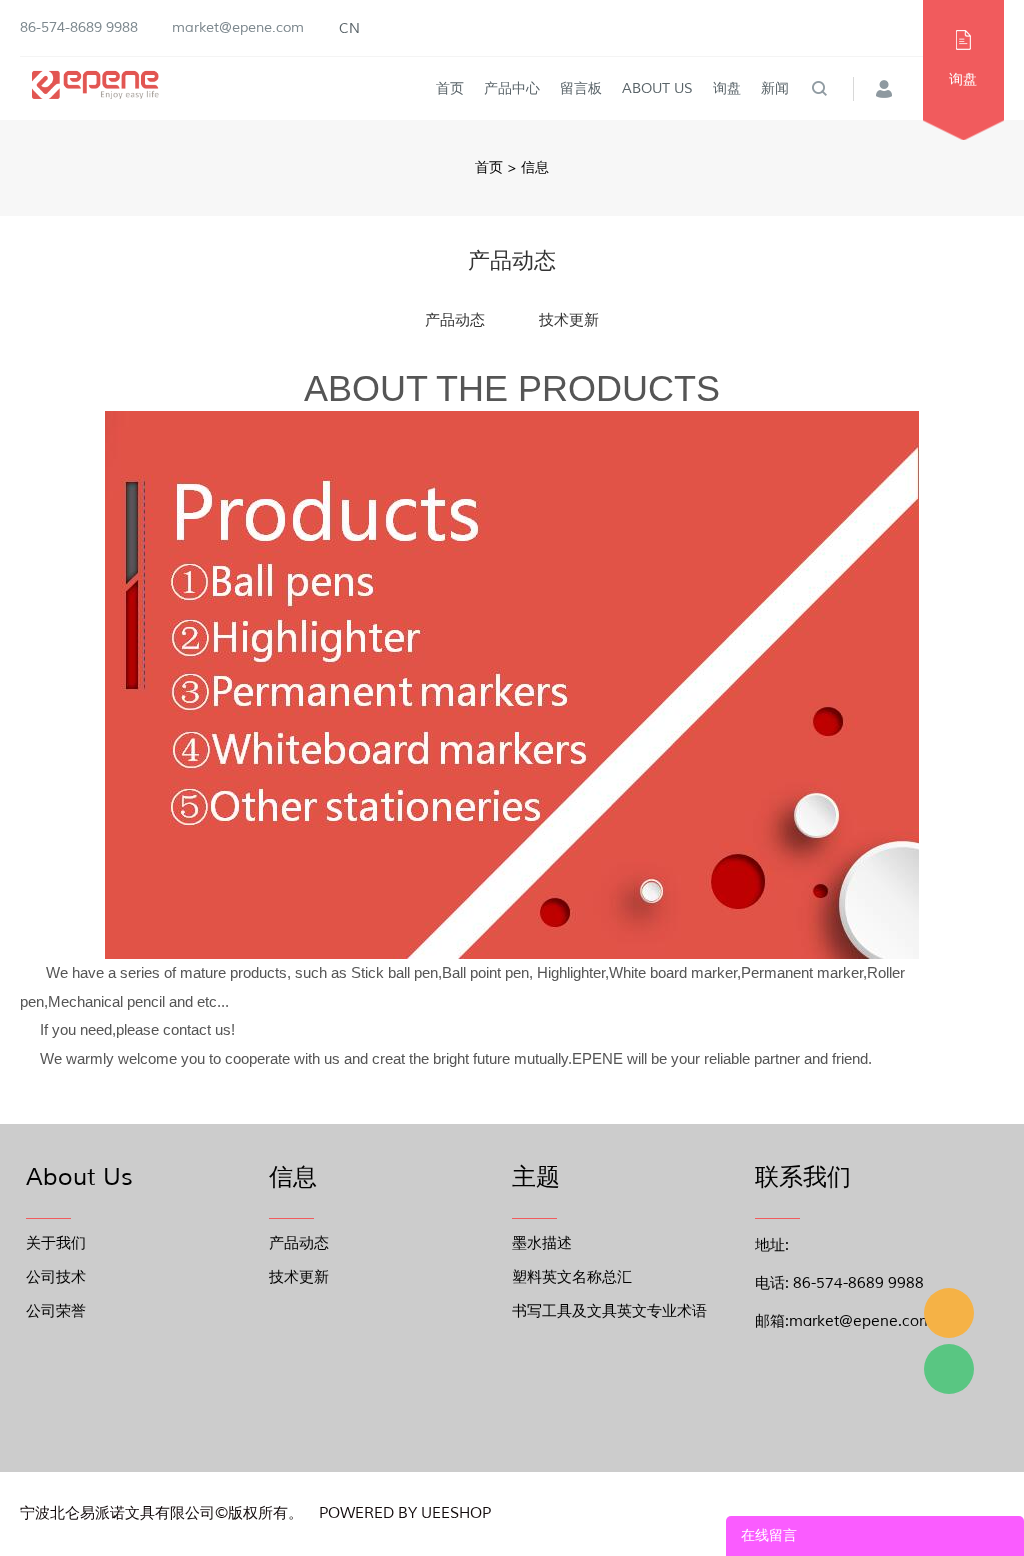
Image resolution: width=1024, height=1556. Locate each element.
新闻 (775, 88)
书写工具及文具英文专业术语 (609, 1311)
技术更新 (569, 320)
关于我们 (56, 1243)
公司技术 (56, 1277)
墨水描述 (542, 1243)
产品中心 (512, 88)
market (949, 1313)
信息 (535, 167)
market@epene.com (238, 27)
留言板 (581, 88)
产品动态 (455, 320)
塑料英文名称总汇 (572, 1277)
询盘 (727, 88)
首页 (450, 88)
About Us (657, 88)
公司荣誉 (56, 1311)
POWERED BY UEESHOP (405, 1513)
